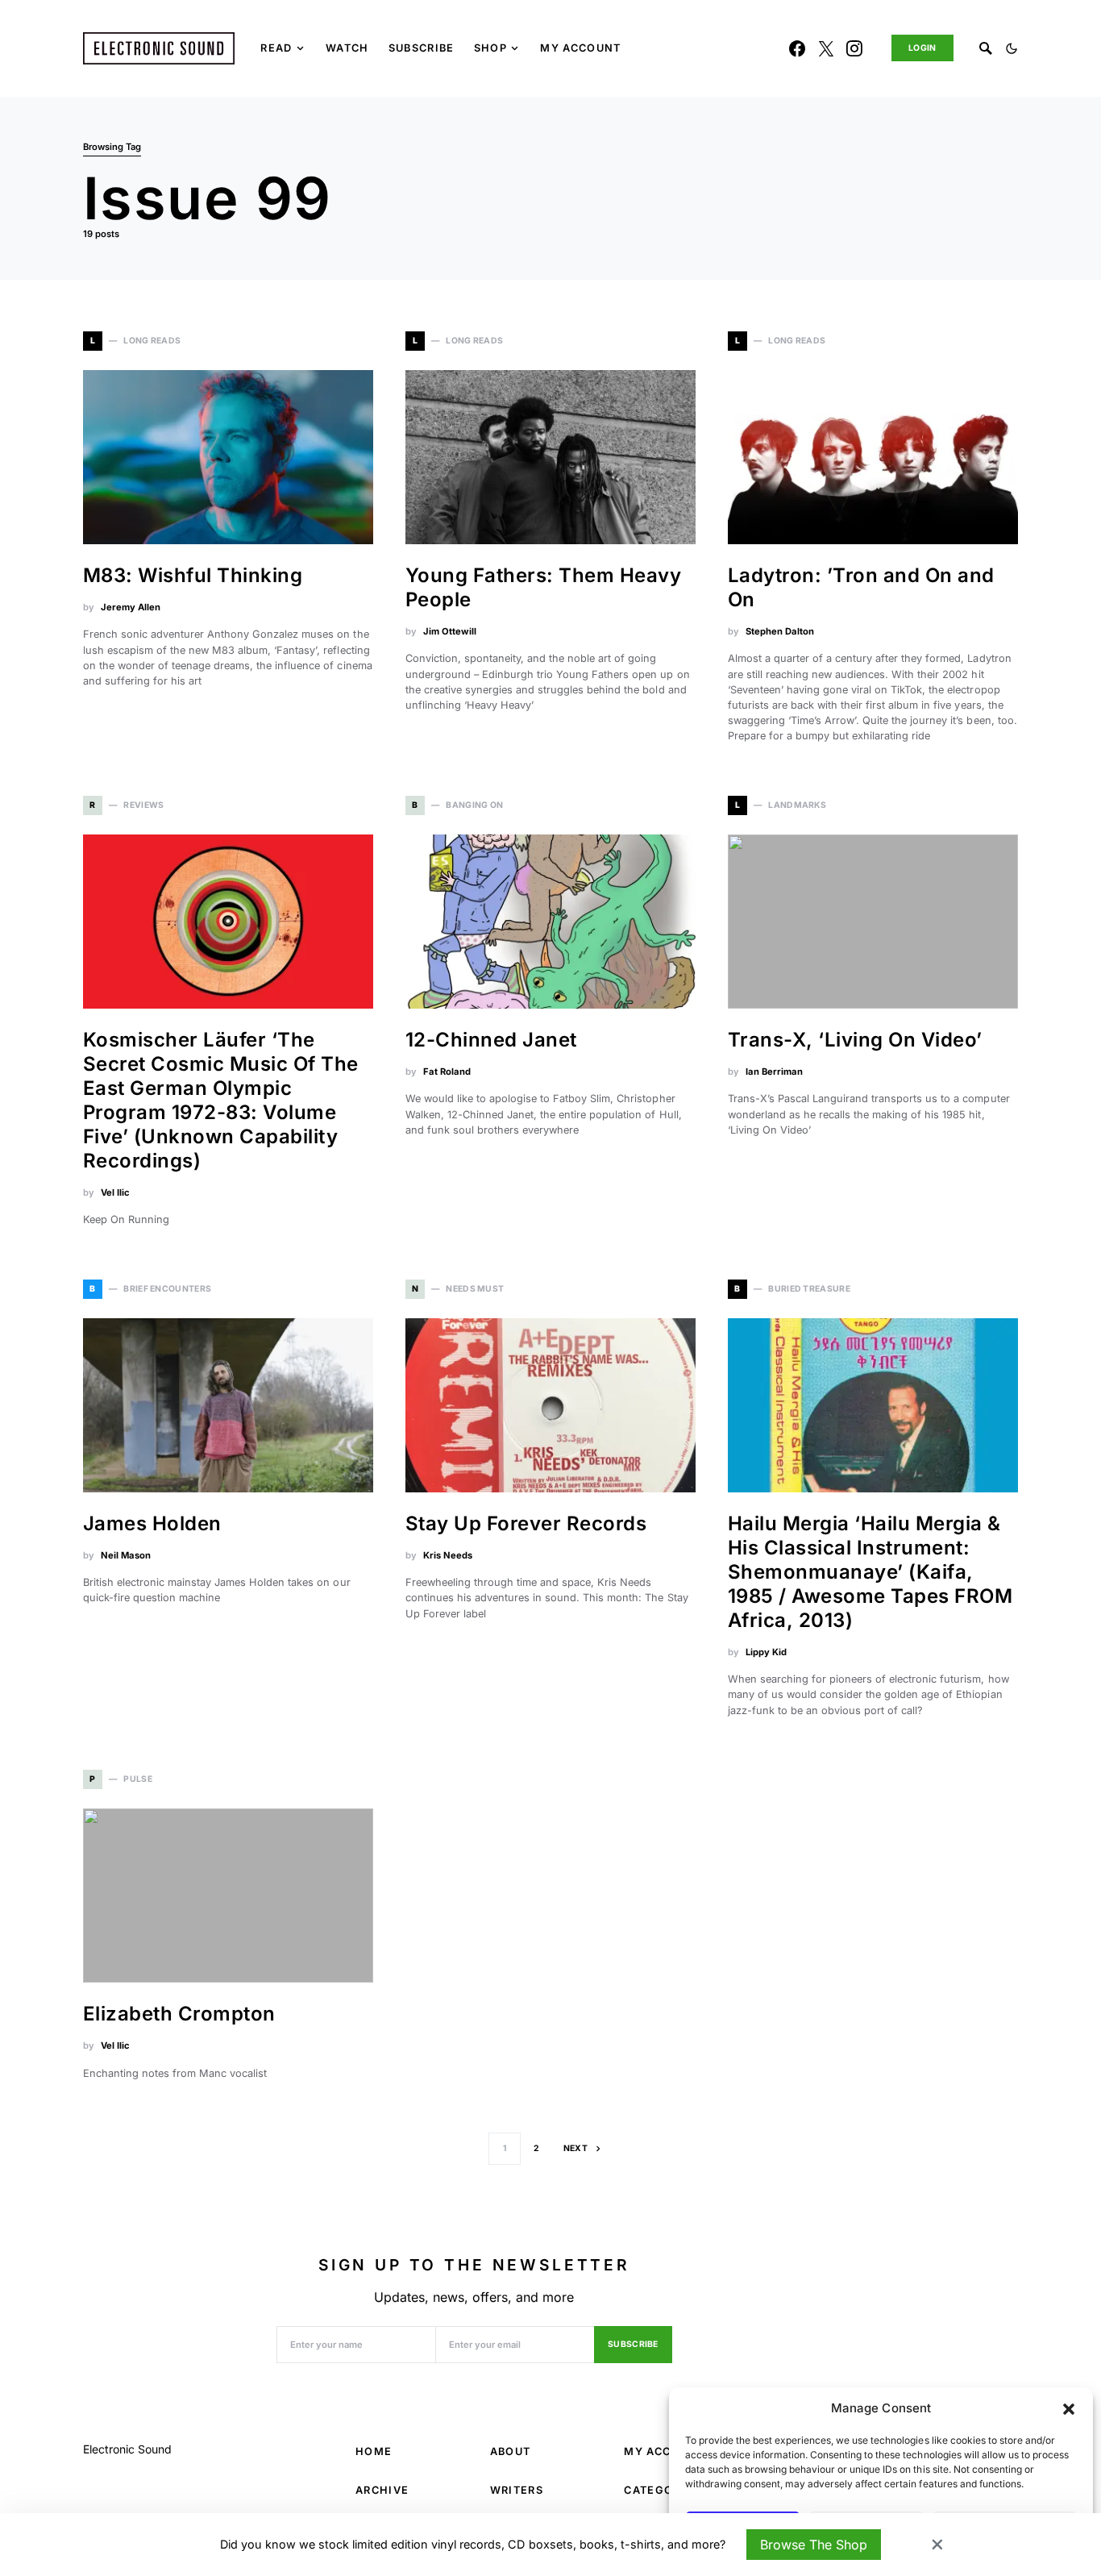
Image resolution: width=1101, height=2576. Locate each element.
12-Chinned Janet (491, 1040)
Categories (662, 2490)
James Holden (152, 1523)
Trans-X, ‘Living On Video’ (855, 1040)
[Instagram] (854, 48)
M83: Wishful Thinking (193, 575)
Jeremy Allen (131, 607)
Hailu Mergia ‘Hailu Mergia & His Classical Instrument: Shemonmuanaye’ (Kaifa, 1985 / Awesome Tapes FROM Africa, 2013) (870, 1572)
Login (922, 48)
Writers (517, 2490)
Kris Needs (448, 1555)
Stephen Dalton (780, 631)
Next (575, 2148)
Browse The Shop (814, 2545)
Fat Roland (447, 1072)
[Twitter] (826, 48)
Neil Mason (126, 1555)
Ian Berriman (774, 1072)
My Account (664, 2451)
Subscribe (633, 2344)
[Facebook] (797, 48)
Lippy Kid (766, 1652)
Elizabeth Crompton (179, 2014)
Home (374, 2451)
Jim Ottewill (450, 631)
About (511, 2451)
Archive (382, 2490)
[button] (1069, 2408)
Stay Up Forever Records (526, 1523)
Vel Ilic (115, 1192)
